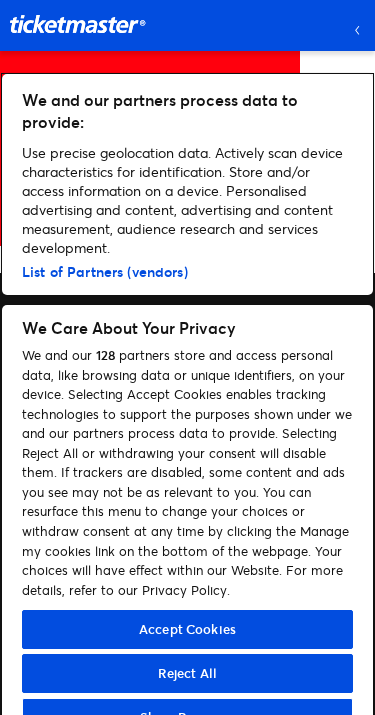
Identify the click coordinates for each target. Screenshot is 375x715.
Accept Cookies (187, 629)
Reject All (187, 673)
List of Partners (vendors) (105, 271)
